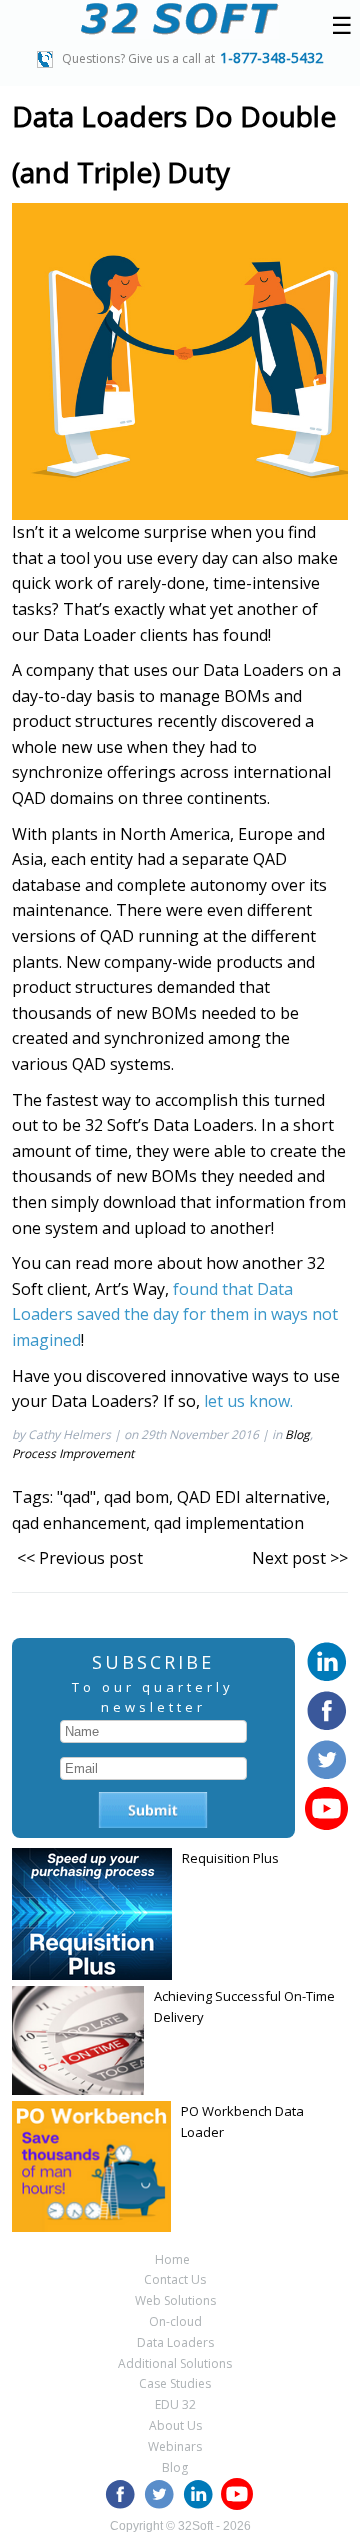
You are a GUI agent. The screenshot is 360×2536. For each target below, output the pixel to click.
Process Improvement (73, 1453)
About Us (175, 2425)
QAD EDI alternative (251, 1497)
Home (172, 2259)
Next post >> (300, 1558)
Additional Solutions (175, 2363)
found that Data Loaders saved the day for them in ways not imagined (175, 1314)
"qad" (76, 1497)
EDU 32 (175, 2404)
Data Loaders (175, 2342)
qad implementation (229, 1523)
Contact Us (175, 2279)
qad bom (136, 1497)
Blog (297, 1434)
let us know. (248, 1401)
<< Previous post (80, 1558)
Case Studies (175, 2383)
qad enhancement (79, 1523)
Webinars (175, 2446)
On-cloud (175, 2321)
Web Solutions (175, 2300)
